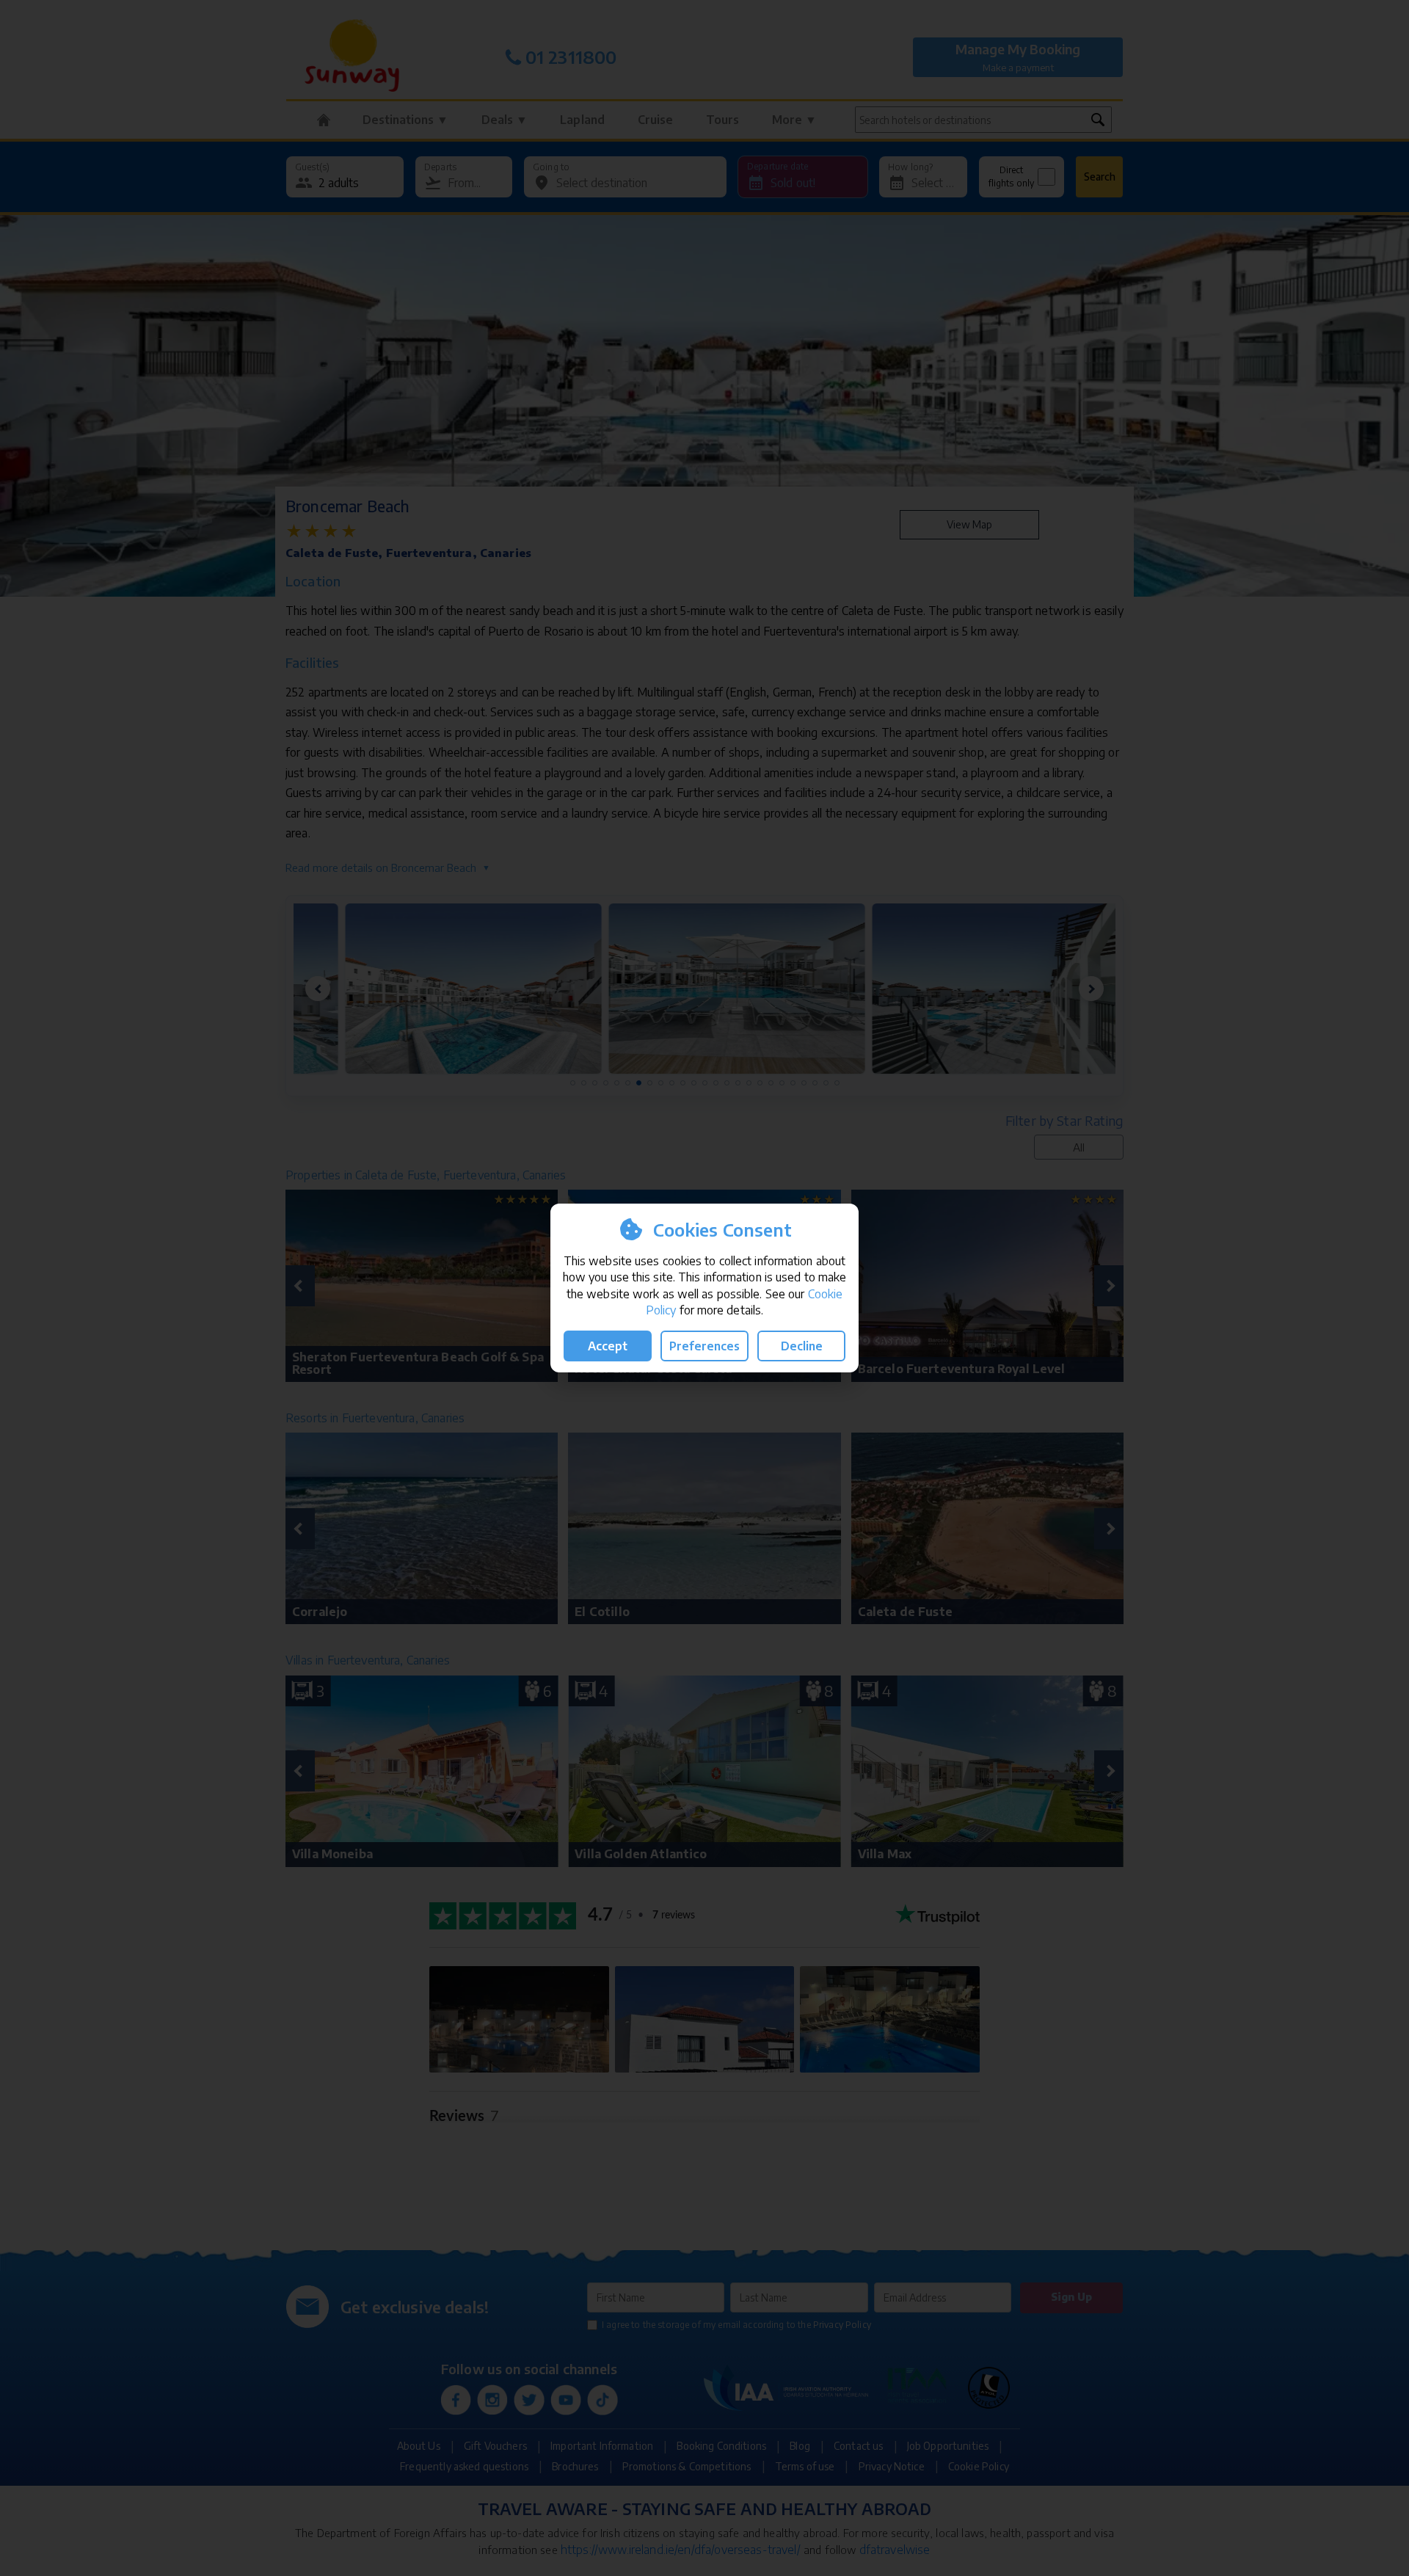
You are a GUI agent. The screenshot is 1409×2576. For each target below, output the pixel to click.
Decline (802, 1346)
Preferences (704, 1346)
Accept (608, 1346)
